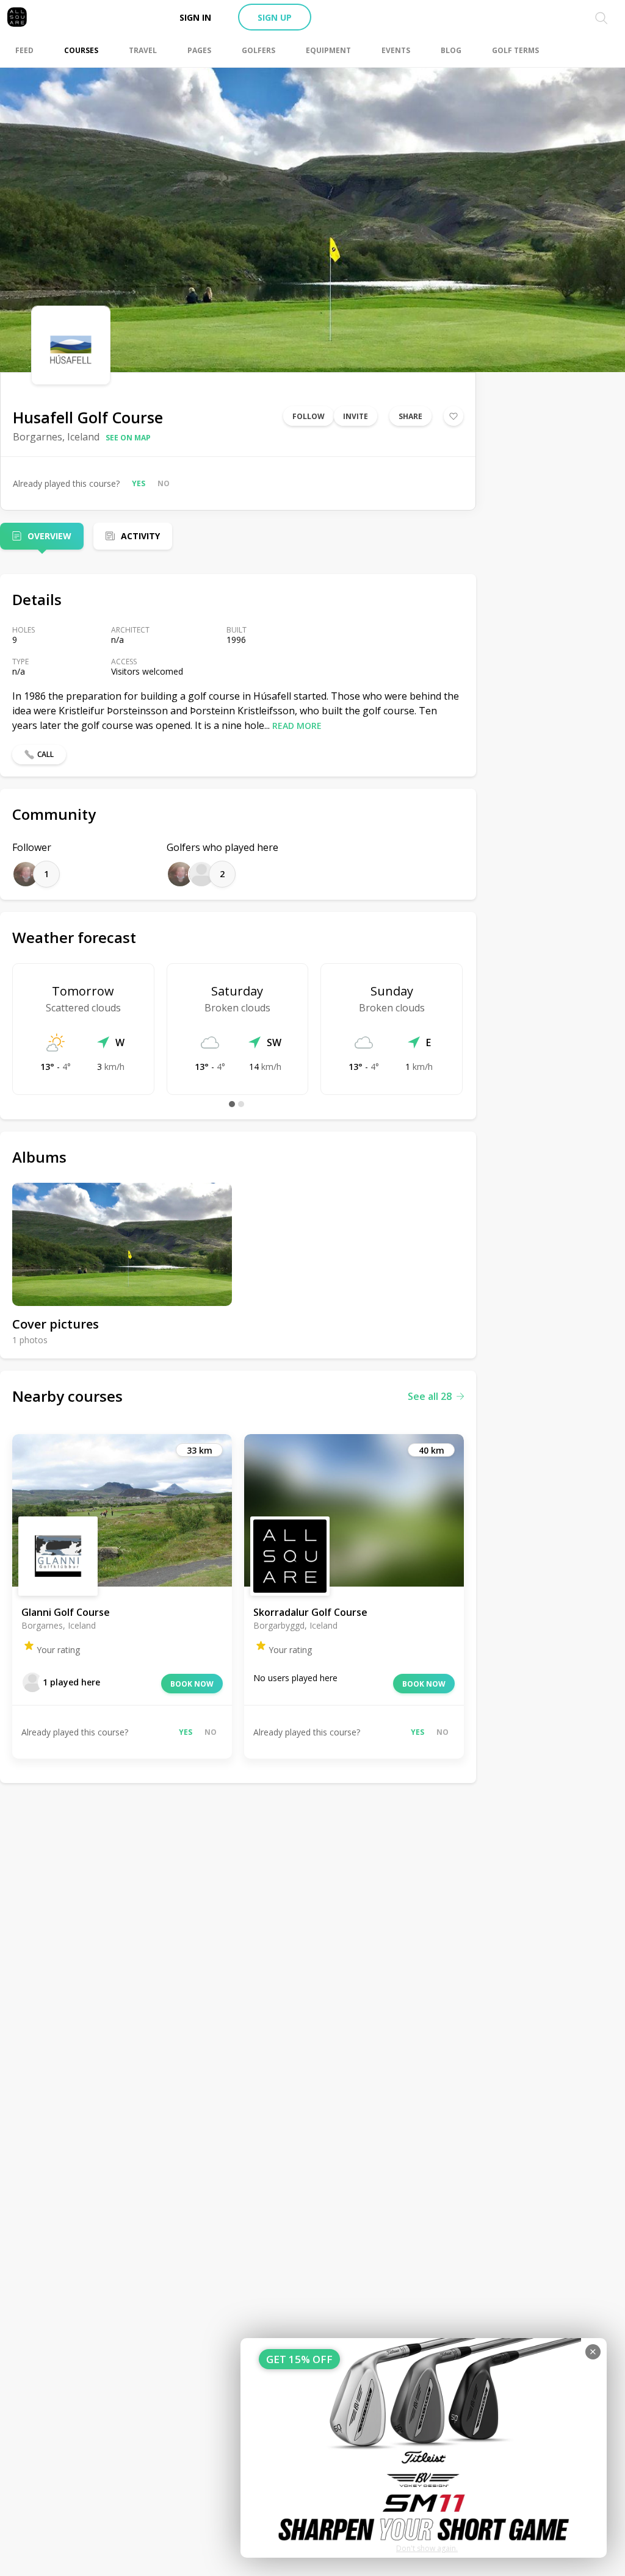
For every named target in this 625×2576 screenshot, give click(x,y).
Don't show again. (427, 2548)
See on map (128, 438)
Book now (192, 1684)
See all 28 (430, 1396)
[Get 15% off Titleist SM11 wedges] (424, 2448)
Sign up (275, 17)
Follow (309, 416)
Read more (297, 726)
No (164, 483)
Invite (356, 416)
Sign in (195, 17)
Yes (139, 483)
